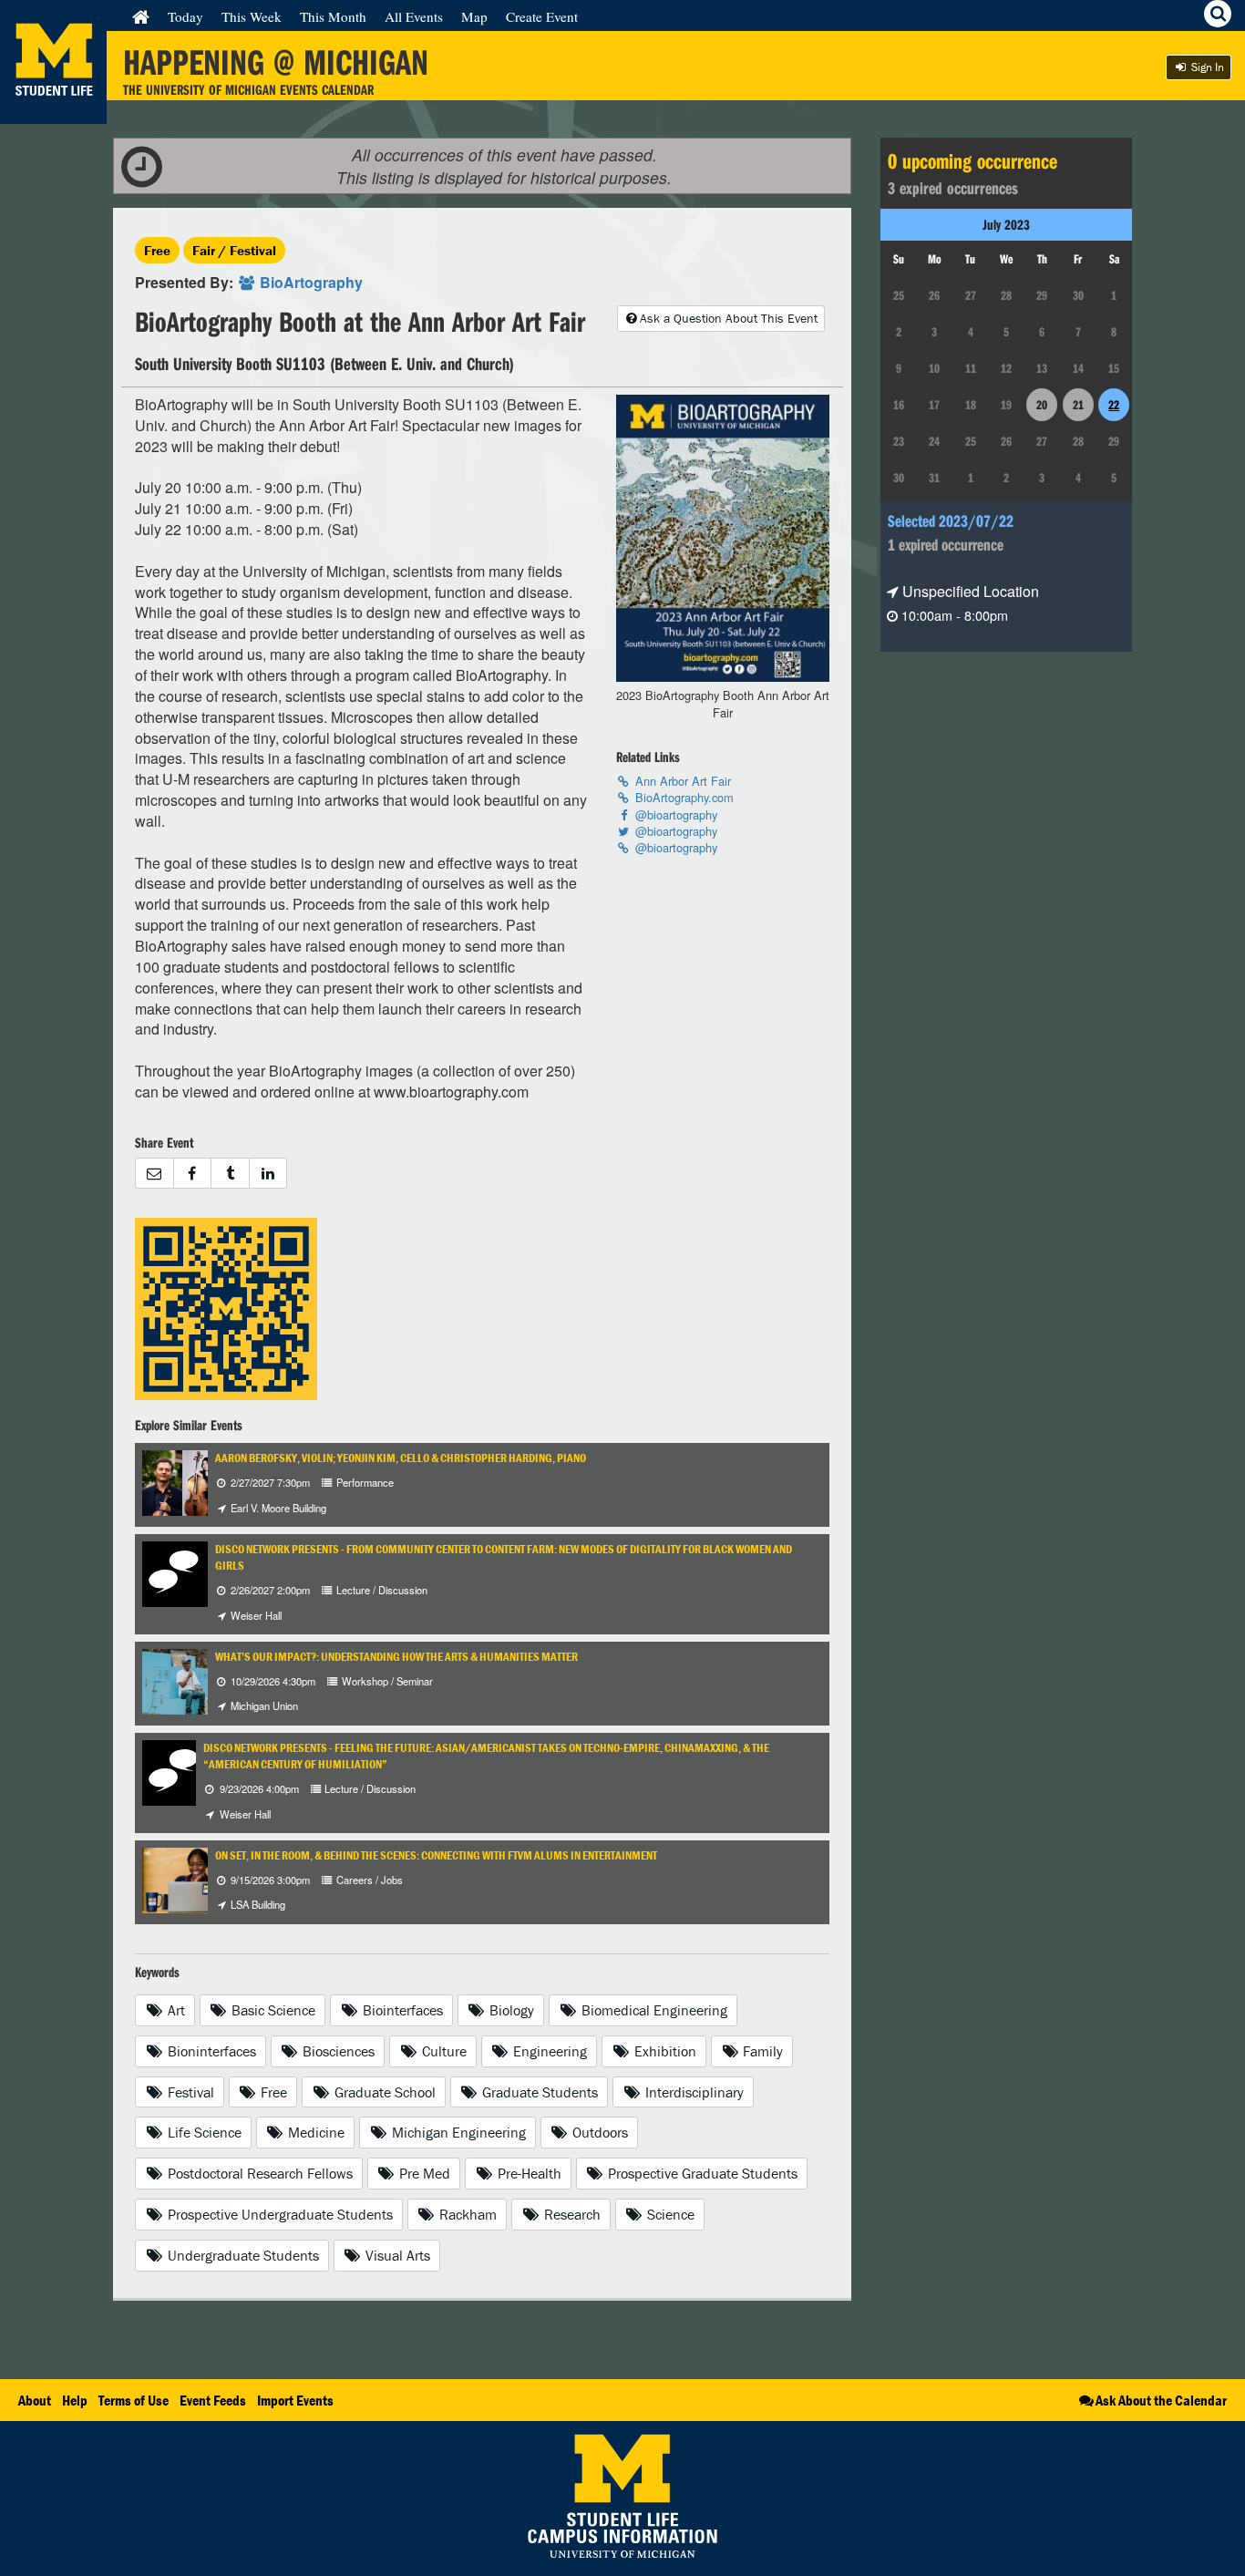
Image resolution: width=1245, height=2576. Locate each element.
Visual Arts (396, 2255)
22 (1114, 405)
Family (761, 2051)
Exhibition (664, 2051)
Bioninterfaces (210, 2051)
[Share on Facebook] (192, 1174)
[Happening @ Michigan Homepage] (53, 113)
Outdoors (598, 2132)
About (35, 2400)
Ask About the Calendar (1161, 2400)
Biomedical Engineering (653, 2010)
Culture (442, 2051)
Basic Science (272, 2010)
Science (669, 2214)
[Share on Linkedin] (268, 1174)
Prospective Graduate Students (701, 2173)
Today (185, 16)
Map (474, 16)
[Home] (141, 16)
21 (1078, 405)
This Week (252, 16)
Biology (510, 2010)
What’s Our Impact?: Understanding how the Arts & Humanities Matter (396, 1657)
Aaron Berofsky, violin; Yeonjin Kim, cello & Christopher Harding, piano (401, 1458)
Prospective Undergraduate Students (278, 2214)
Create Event (542, 16)
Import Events (295, 2400)
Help (75, 2400)
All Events (414, 16)
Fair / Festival (234, 250)
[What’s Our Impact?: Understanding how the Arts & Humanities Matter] (191, 1680)
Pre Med (423, 2173)
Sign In (1206, 67)
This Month (333, 16)
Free (157, 250)
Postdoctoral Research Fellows (258, 2173)
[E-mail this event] (154, 1174)
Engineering (548, 2051)
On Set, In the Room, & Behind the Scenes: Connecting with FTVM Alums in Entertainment (436, 1855)
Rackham (466, 2214)
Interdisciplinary (693, 2092)
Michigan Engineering (457, 2132)
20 (1042, 405)
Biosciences (337, 2051)
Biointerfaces (401, 2010)
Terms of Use (134, 2400)
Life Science (203, 2132)
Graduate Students (538, 2092)
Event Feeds (213, 2400)
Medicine (314, 2132)
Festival (189, 2092)
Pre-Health (528, 2173)
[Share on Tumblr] (230, 1174)
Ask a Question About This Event (729, 318)
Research (571, 2214)
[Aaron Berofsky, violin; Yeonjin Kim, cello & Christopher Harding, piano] (204, 1481)
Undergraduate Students (242, 2255)
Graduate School (383, 2092)
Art (175, 2010)
